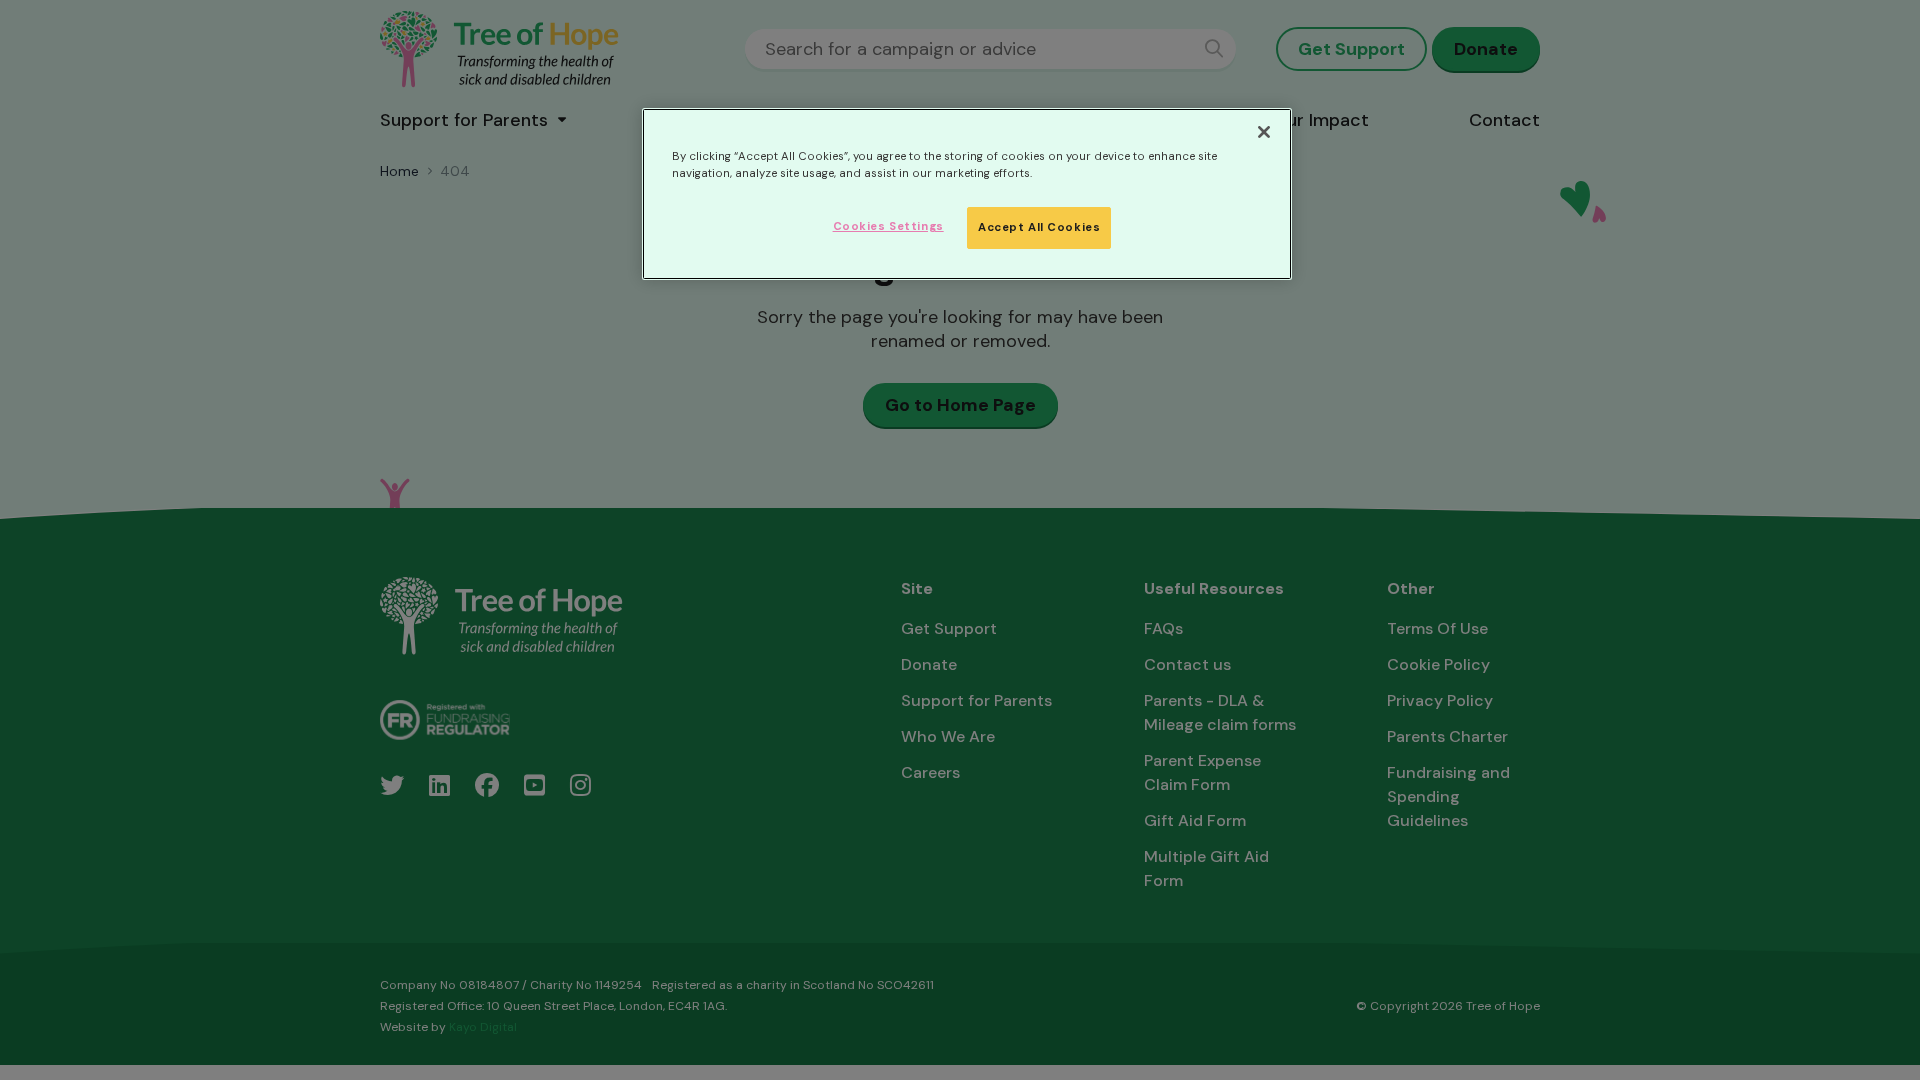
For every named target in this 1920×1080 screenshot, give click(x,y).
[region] (967, 194)
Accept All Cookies (1039, 227)
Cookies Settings (888, 226)
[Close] (1264, 132)
